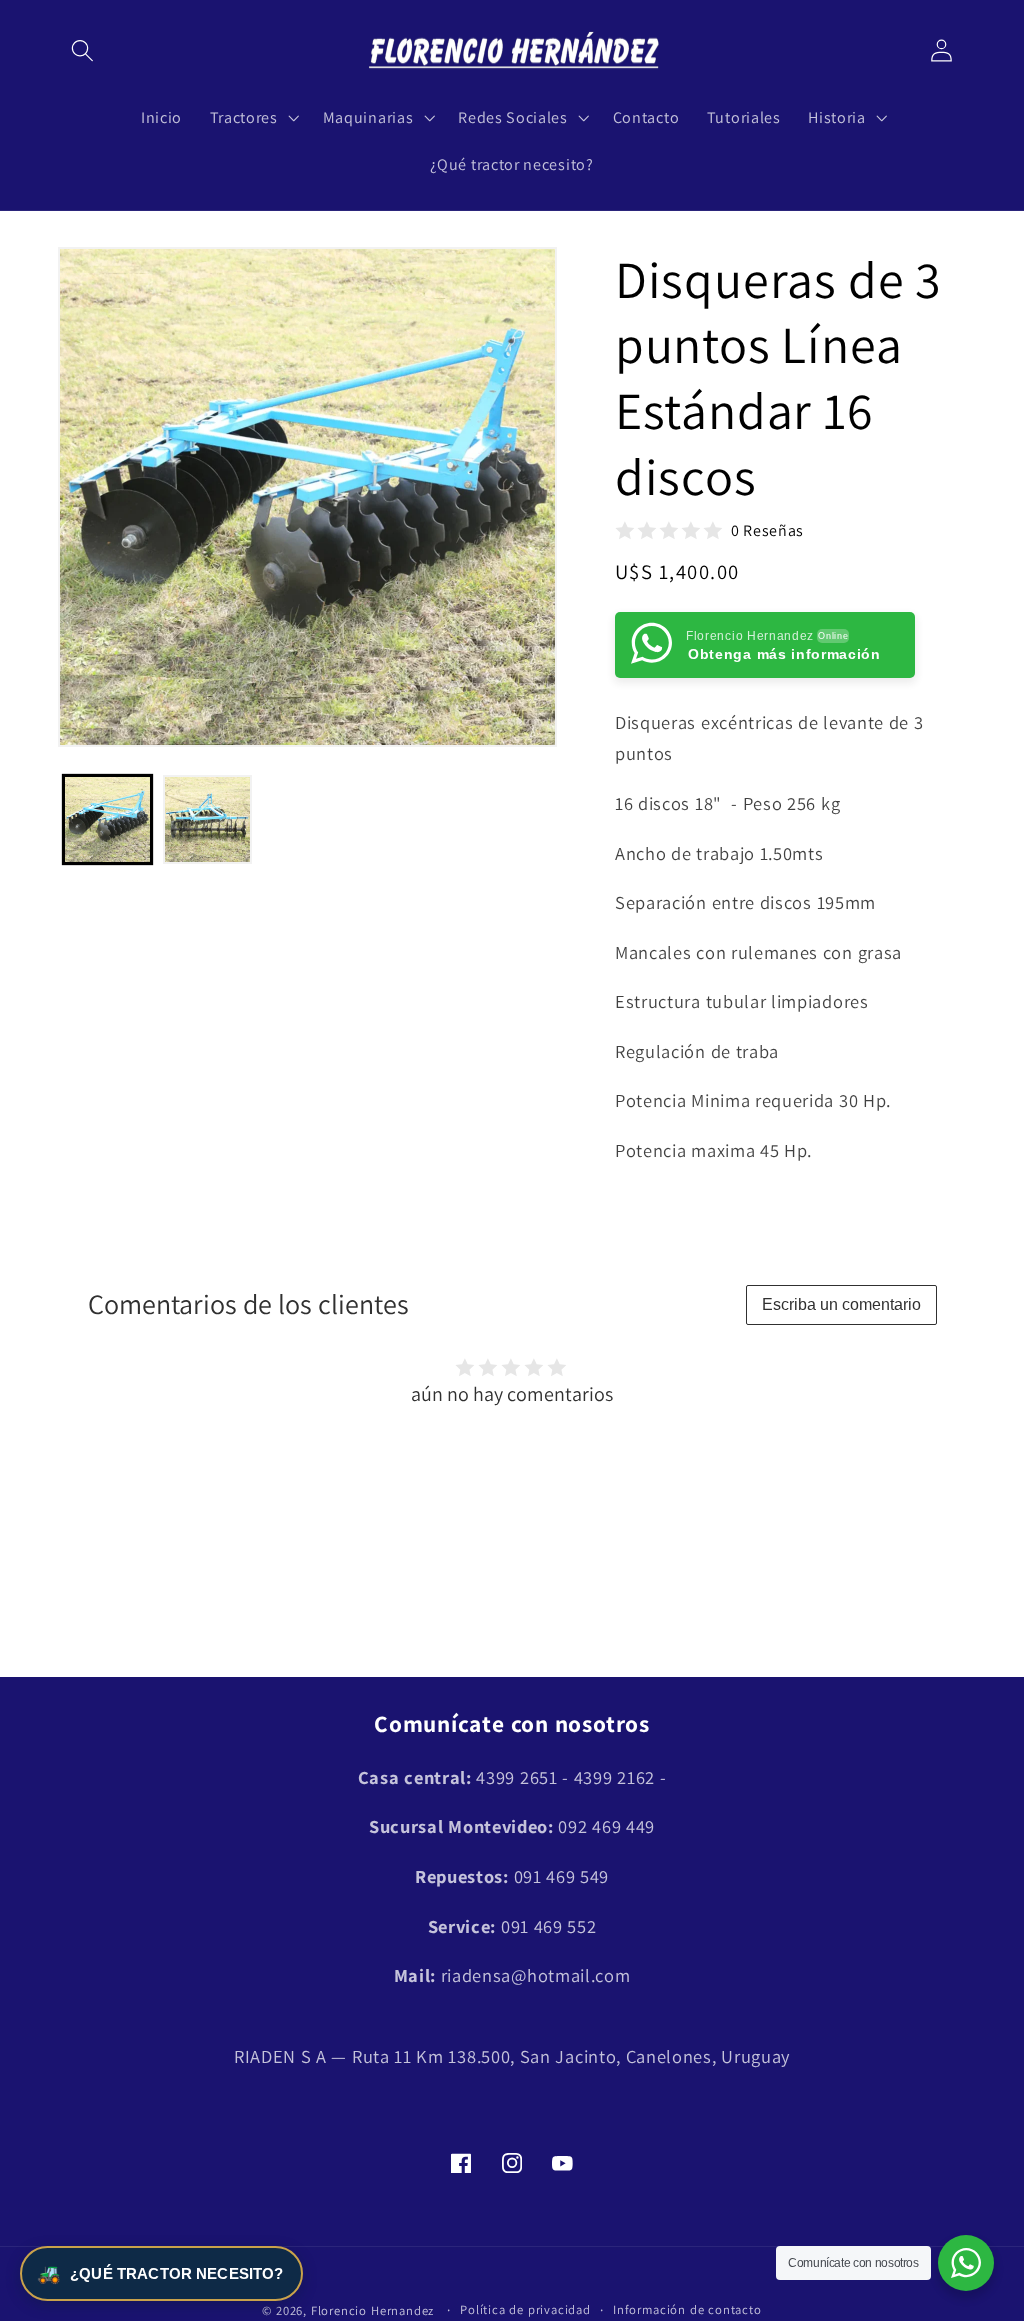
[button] (83, 51)
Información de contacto (687, 2309)
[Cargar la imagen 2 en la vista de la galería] (207, 819)
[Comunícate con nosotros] (966, 2263)
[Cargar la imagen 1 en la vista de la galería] (107, 819)
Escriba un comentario (841, 1304)
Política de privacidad (525, 2309)
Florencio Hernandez (372, 2310)
